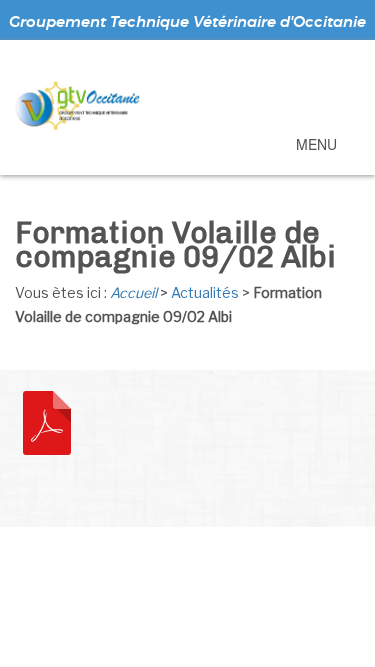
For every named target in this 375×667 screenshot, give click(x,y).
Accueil (133, 292)
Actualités (205, 292)
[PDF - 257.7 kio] (47, 421)
